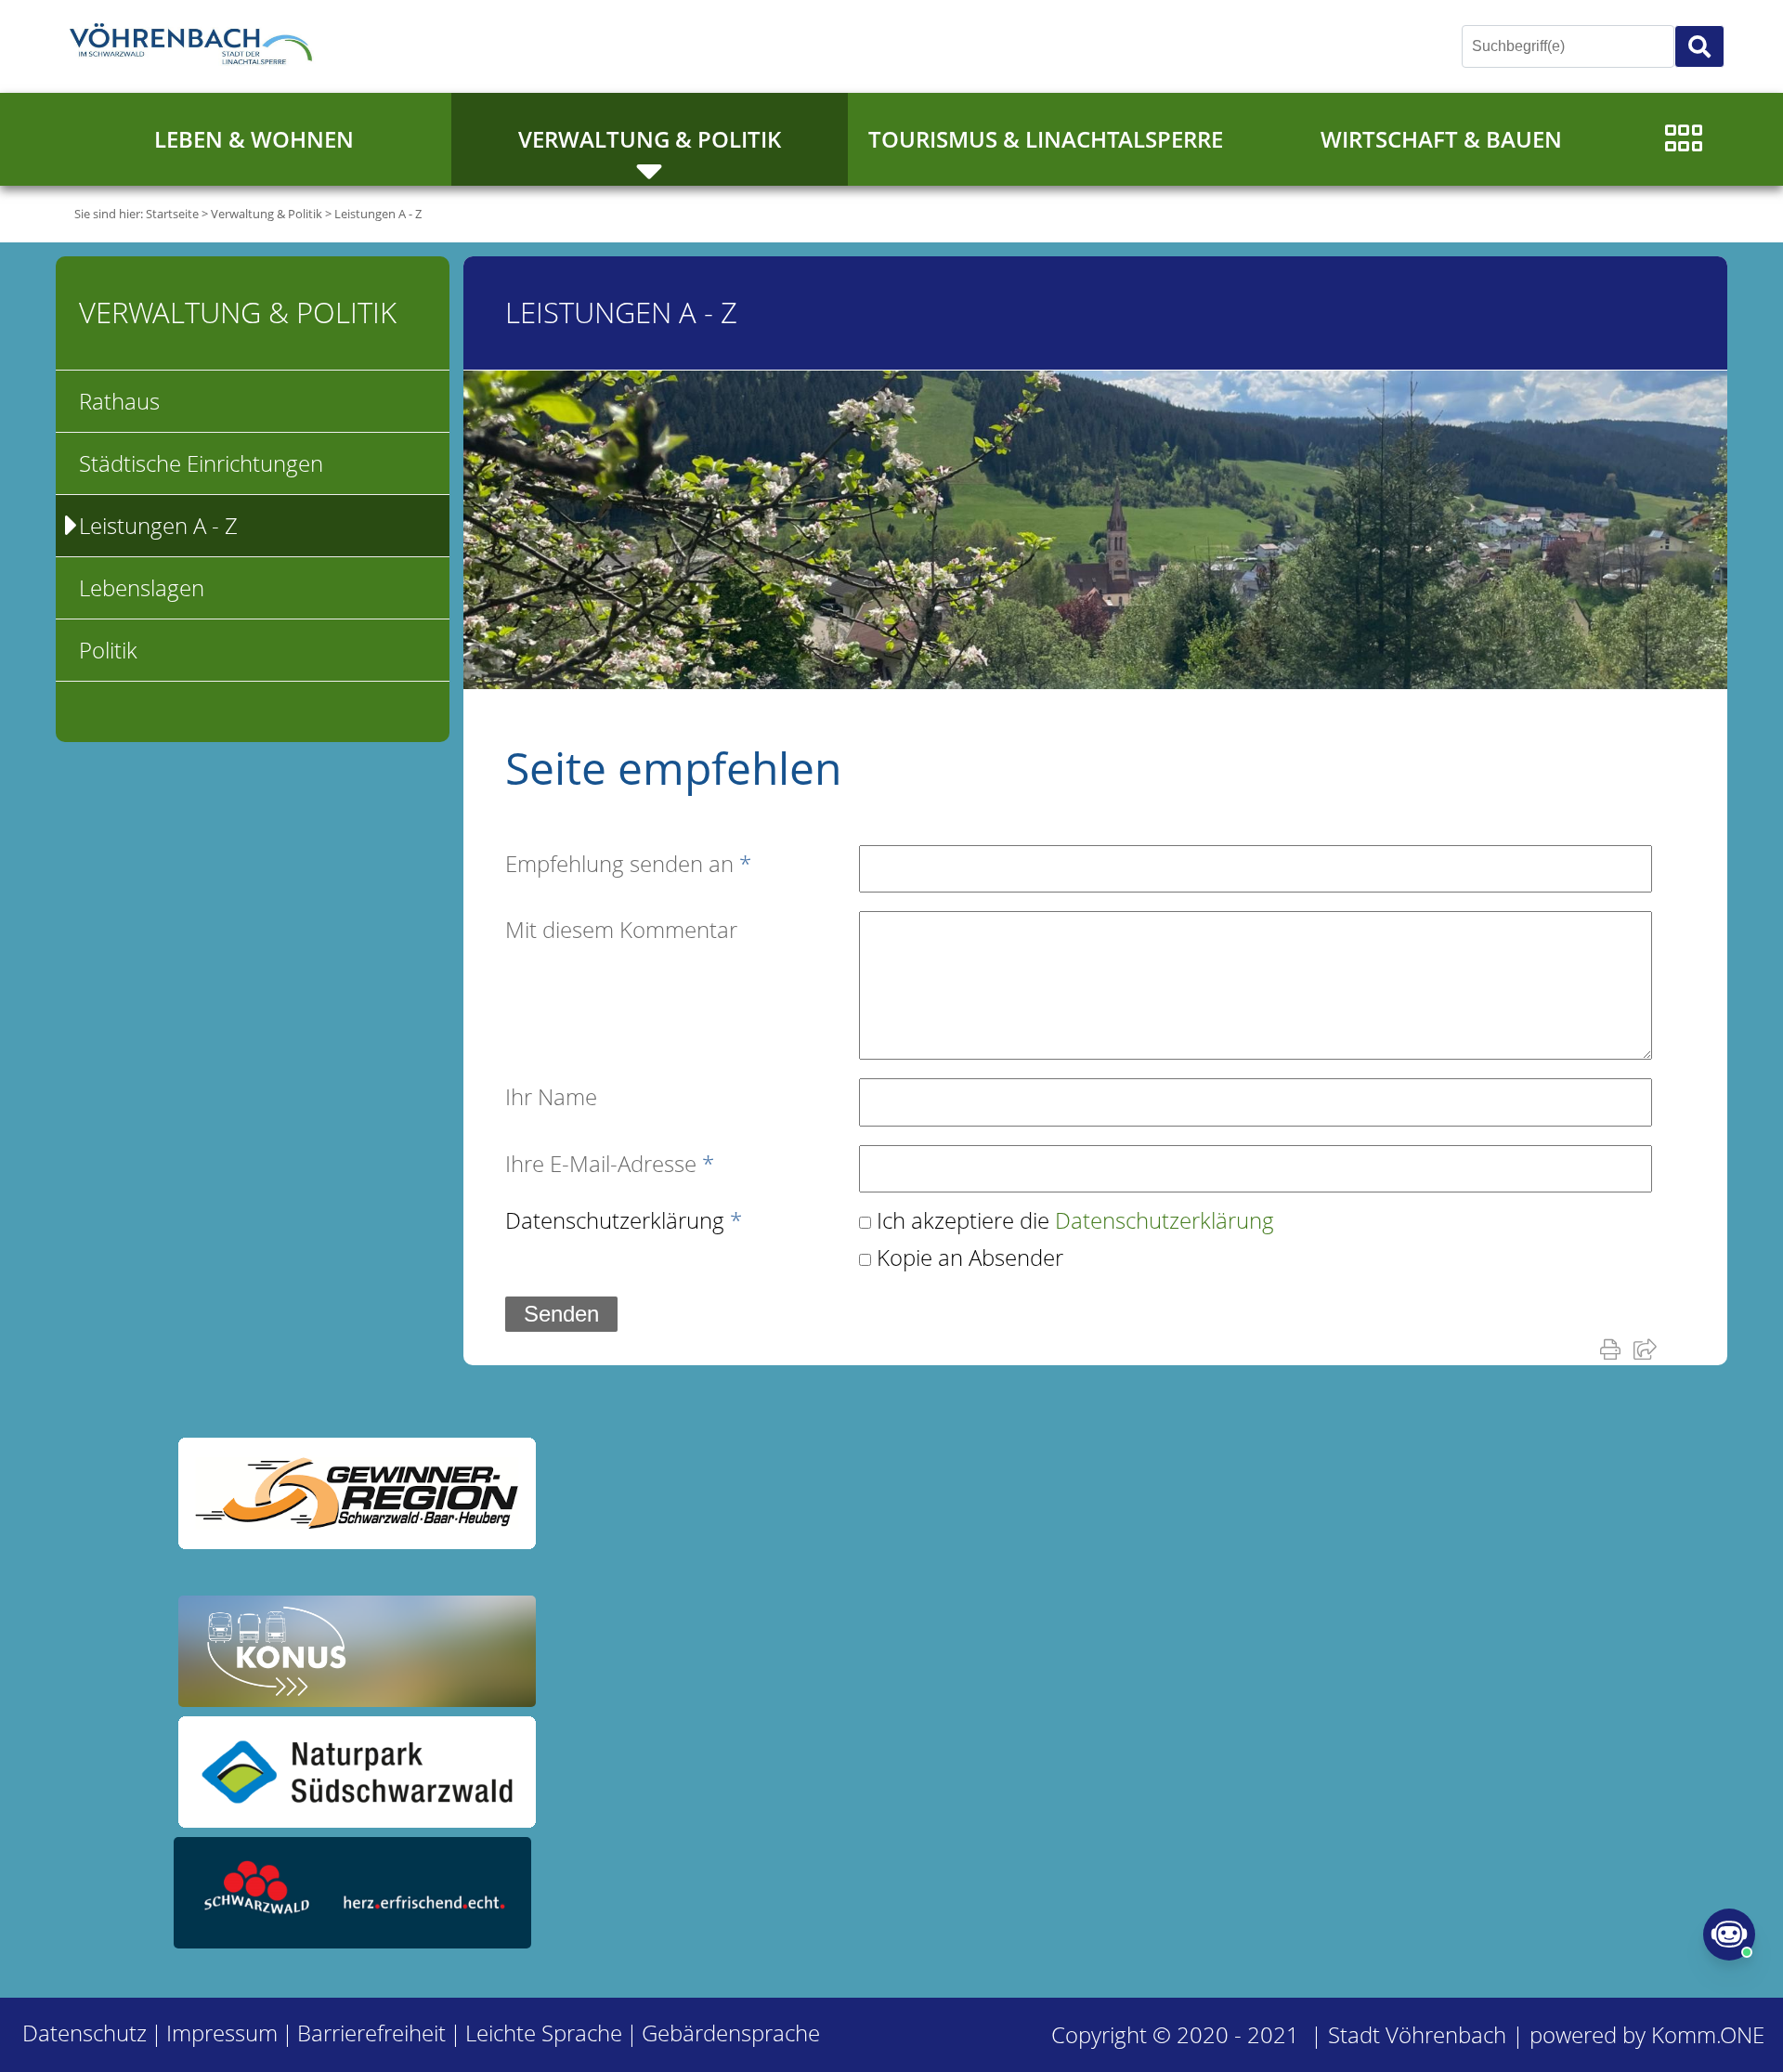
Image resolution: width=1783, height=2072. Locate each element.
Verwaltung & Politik (650, 139)
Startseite (172, 214)
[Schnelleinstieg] (1683, 139)
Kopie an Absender (970, 1257)
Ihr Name (551, 1096)
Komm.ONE (1708, 2034)
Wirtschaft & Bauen (1441, 139)
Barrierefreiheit (371, 2033)
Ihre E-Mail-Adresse (610, 1163)
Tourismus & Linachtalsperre (1046, 139)
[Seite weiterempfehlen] (1649, 1349)
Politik (108, 650)
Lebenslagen (142, 587)
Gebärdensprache (731, 2033)
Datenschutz (85, 2033)
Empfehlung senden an (628, 863)
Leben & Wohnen (254, 139)
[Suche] (1699, 46)
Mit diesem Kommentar (621, 929)
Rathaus (119, 401)
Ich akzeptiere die (1075, 1220)
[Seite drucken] (1614, 1349)
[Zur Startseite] (195, 46)
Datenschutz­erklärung (624, 1220)
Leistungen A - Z (378, 214)
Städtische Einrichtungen (201, 463)
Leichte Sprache (544, 2033)
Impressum (222, 2033)
